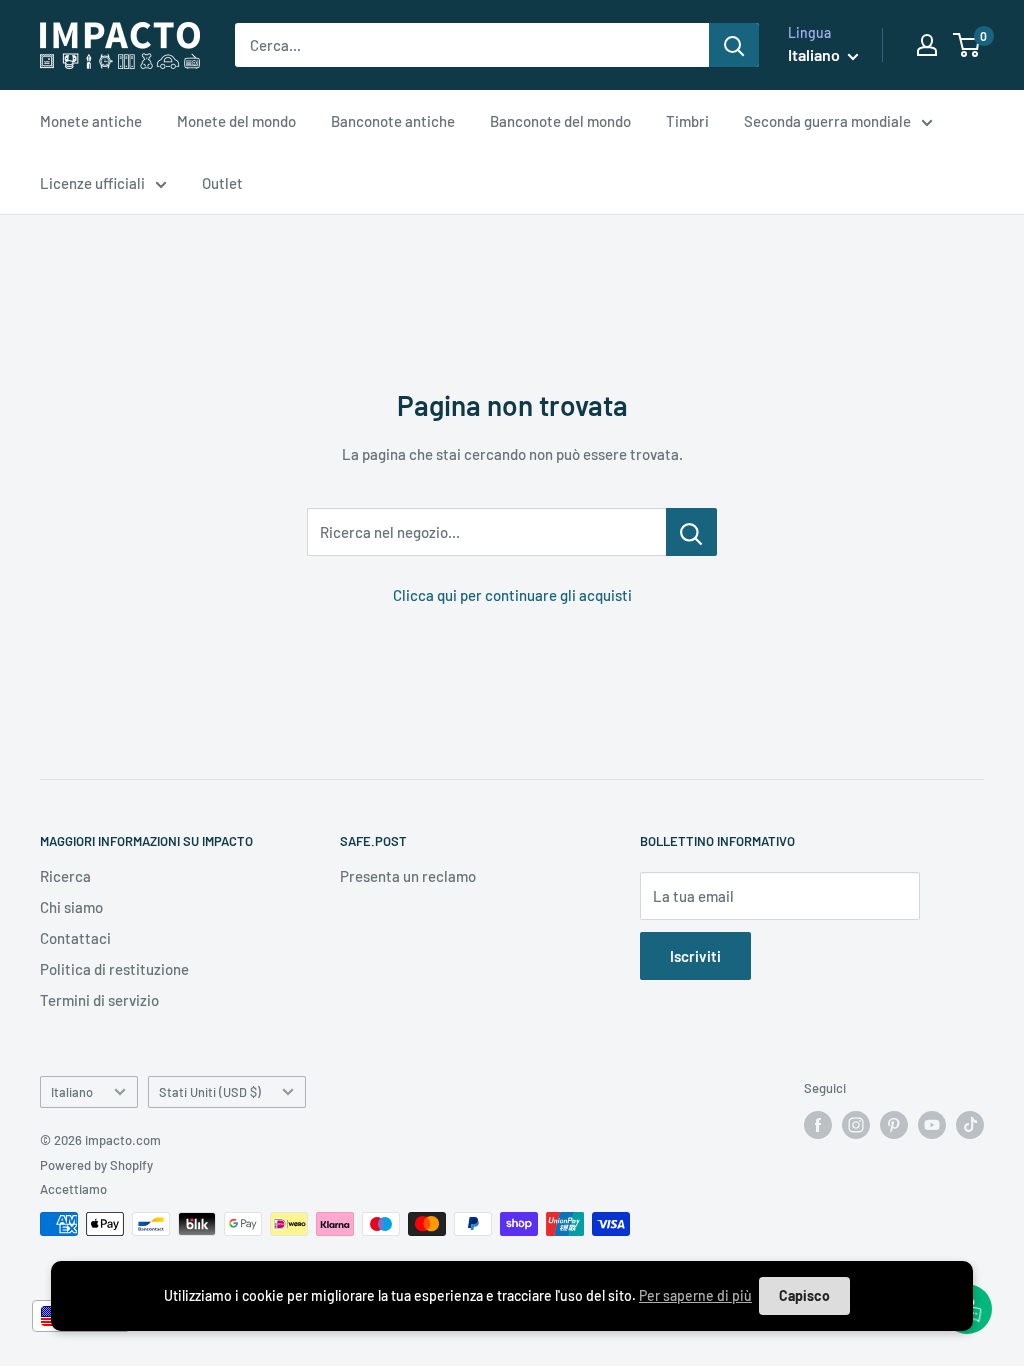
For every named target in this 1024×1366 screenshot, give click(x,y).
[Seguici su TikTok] (970, 1125)
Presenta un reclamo (408, 876)
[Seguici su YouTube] (932, 1125)
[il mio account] (927, 45)
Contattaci (75, 938)
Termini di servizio (99, 1000)
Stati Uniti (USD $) (210, 1092)
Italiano (72, 1092)
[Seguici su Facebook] (818, 1125)
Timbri (687, 121)
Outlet (222, 183)
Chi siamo (71, 907)
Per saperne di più (695, 1295)
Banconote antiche (393, 121)
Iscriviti (695, 956)
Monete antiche (91, 121)
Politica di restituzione (114, 969)
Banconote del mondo (560, 121)
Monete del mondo (236, 121)
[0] (967, 45)
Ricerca (65, 876)
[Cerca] (734, 45)
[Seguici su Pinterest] (894, 1125)
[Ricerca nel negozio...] (691, 532)
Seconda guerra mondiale (827, 121)
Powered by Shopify (96, 1165)
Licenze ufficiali (92, 183)
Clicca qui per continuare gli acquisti (512, 595)
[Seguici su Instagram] (856, 1125)
